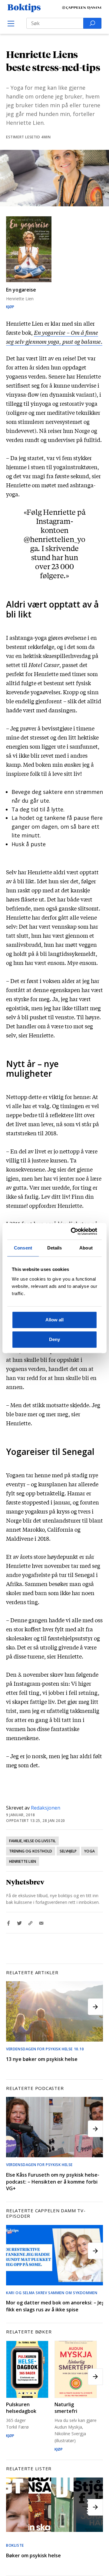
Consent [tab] (23, 1248)
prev (14, 2007)
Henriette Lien (23, 1861)
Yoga (89, 1851)
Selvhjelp (68, 1851)
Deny (54, 1339)
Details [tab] (55, 1248)
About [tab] (86, 1248)
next (95, 2007)
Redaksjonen (46, 1808)
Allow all (54, 1320)
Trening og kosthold (31, 1851)
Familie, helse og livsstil (32, 1841)
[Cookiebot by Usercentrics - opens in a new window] (74, 1231)
